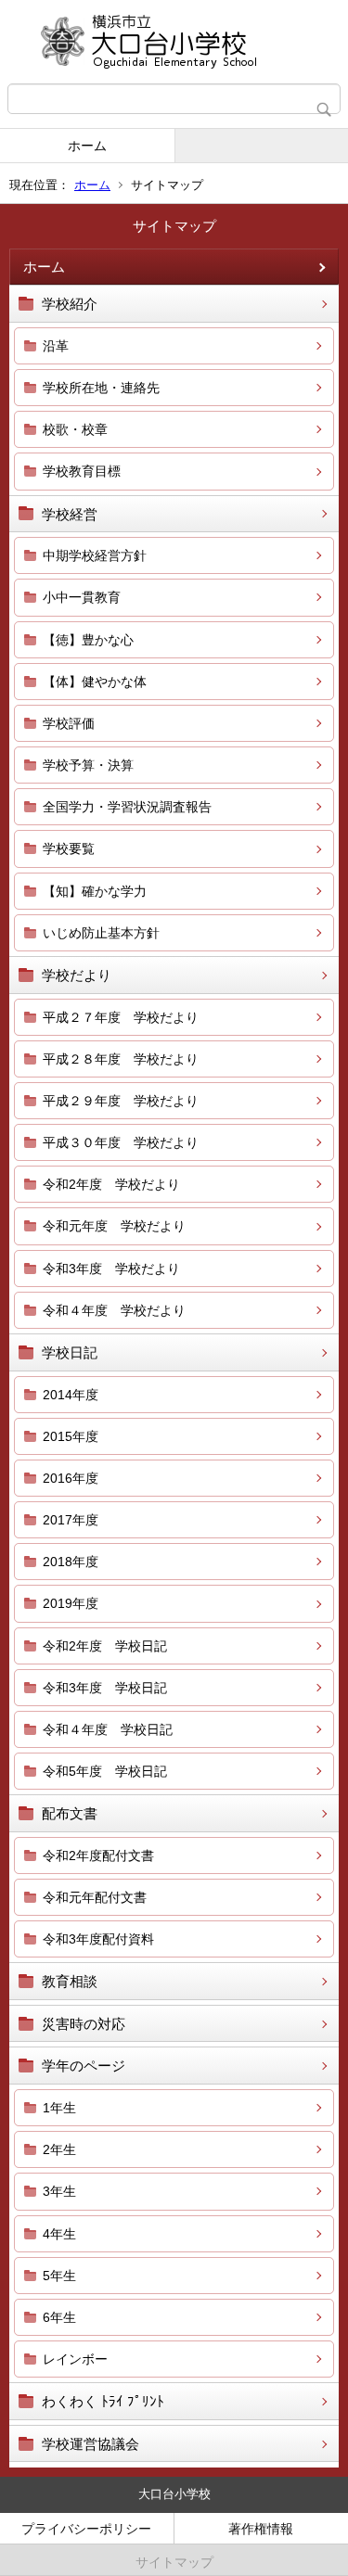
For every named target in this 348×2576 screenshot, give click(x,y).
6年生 (59, 2317)
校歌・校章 (75, 429)
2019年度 (71, 1603)
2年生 (59, 2149)
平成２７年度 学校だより (121, 1017)
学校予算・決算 (88, 765)
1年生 (59, 2108)
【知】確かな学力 (95, 891)
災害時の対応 (84, 2024)
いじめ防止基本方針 (101, 933)
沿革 (56, 346)
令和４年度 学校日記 (108, 1729)
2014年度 (71, 1395)
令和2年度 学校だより (111, 1184)
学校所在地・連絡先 (101, 388)
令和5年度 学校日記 (105, 1771)
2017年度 (71, 1520)
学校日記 (70, 1352)
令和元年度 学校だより (114, 1226)
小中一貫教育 (82, 597)
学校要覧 (69, 848)
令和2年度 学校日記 (105, 1646)
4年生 (59, 2234)
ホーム (87, 146)
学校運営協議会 (90, 2444)
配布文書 (70, 1813)
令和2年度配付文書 (98, 1855)
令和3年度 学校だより (111, 1269)
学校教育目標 (82, 471)
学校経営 (70, 514)
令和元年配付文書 (95, 1897)
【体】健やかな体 (95, 682)
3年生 (59, 2191)
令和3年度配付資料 (98, 1939)
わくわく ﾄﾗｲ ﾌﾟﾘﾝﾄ (103, 2401)
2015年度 (71, 1436)
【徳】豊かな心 (88, 640)
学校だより (77, 975)
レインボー (75, 2359)
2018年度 (71, 1562)
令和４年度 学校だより (114, 1310)
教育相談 (70, 1981)
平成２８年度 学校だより (121, 1059)
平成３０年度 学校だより (121, 1142)
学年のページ (84, 2066)
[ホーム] (174, 42)
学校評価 (69, 723)
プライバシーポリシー (86, 2529)
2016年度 (71, 1478)
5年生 (59, 2276)
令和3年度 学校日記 (105, 1688)
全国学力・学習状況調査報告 (127, 807)
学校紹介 (70, 304)
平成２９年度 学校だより (121, 1101)
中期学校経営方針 (95, 555)
